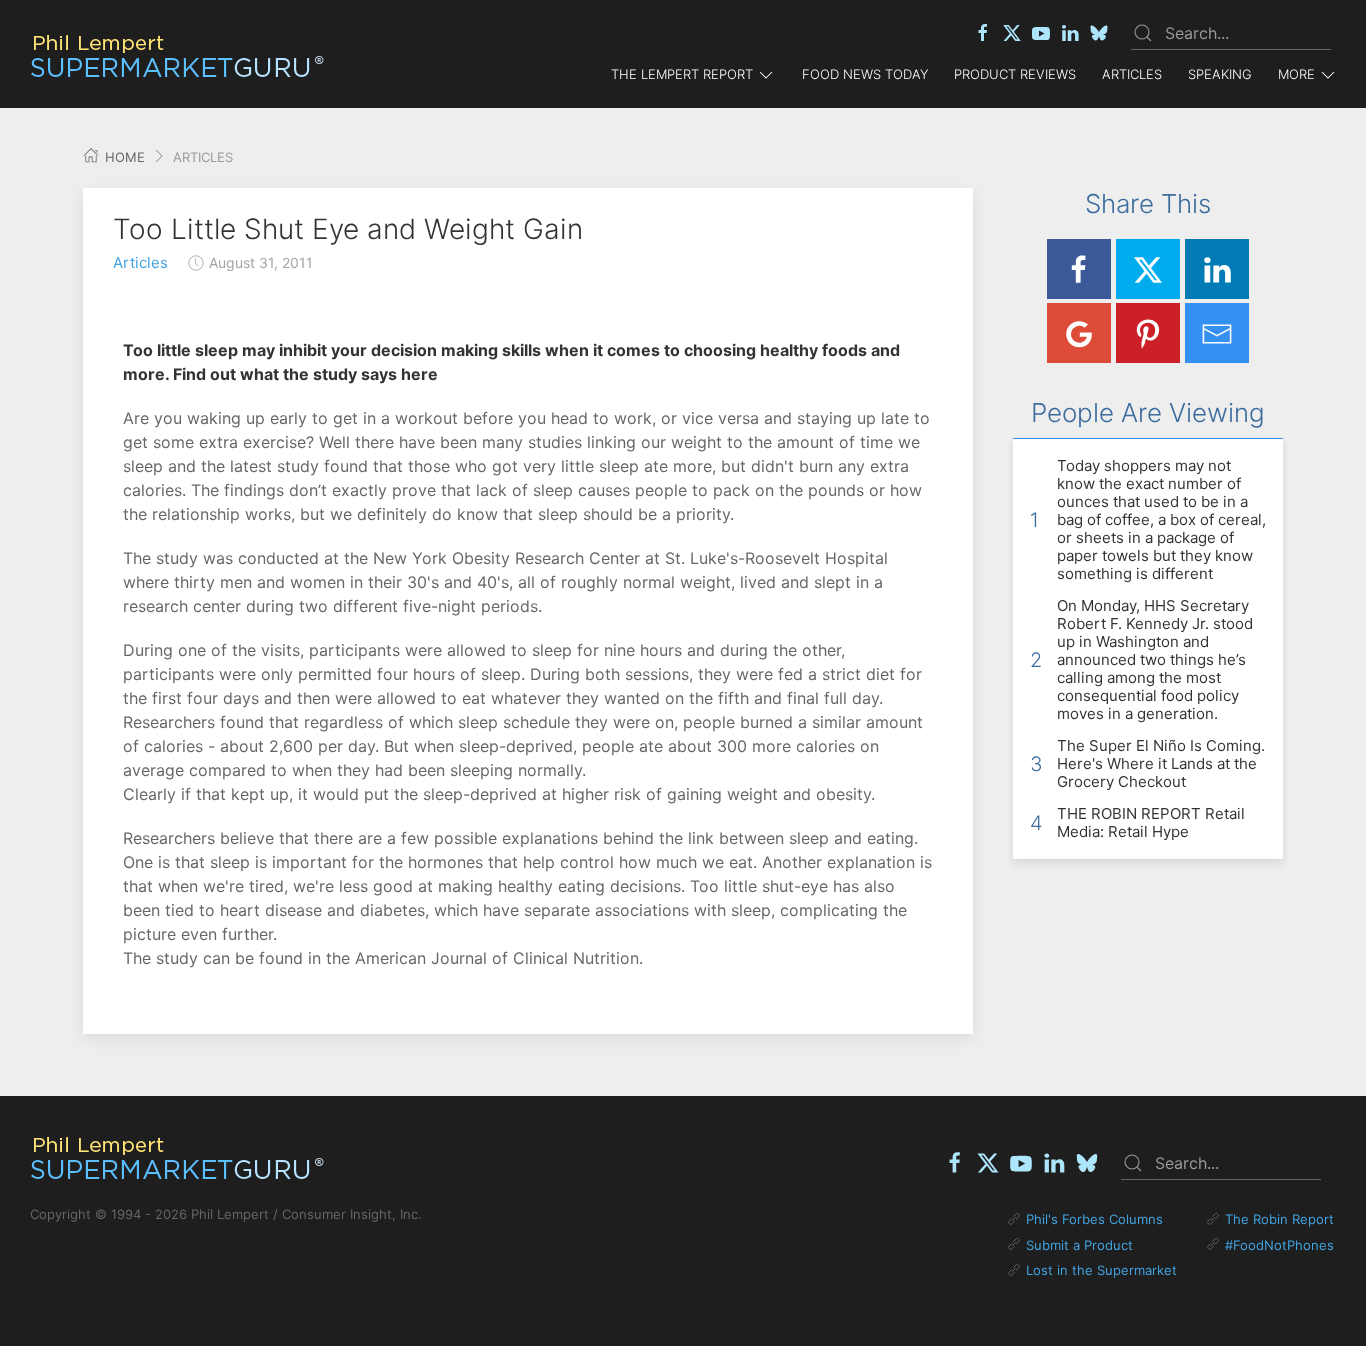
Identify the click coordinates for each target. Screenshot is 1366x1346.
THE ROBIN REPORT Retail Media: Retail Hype (1151, 822)
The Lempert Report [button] (682, 74)
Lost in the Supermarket (1101, 1270)
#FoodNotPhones (1279, 1245)
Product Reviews (1015, 74)
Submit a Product (1079, 1245)
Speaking (1220, 74)
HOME (123, 157)
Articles (1132, 74)
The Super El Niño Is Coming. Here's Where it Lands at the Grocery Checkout (1161, 763)
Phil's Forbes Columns (1094, 1219)
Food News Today (865, 74)
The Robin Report (1279, 1219)
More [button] (1296, 74)
